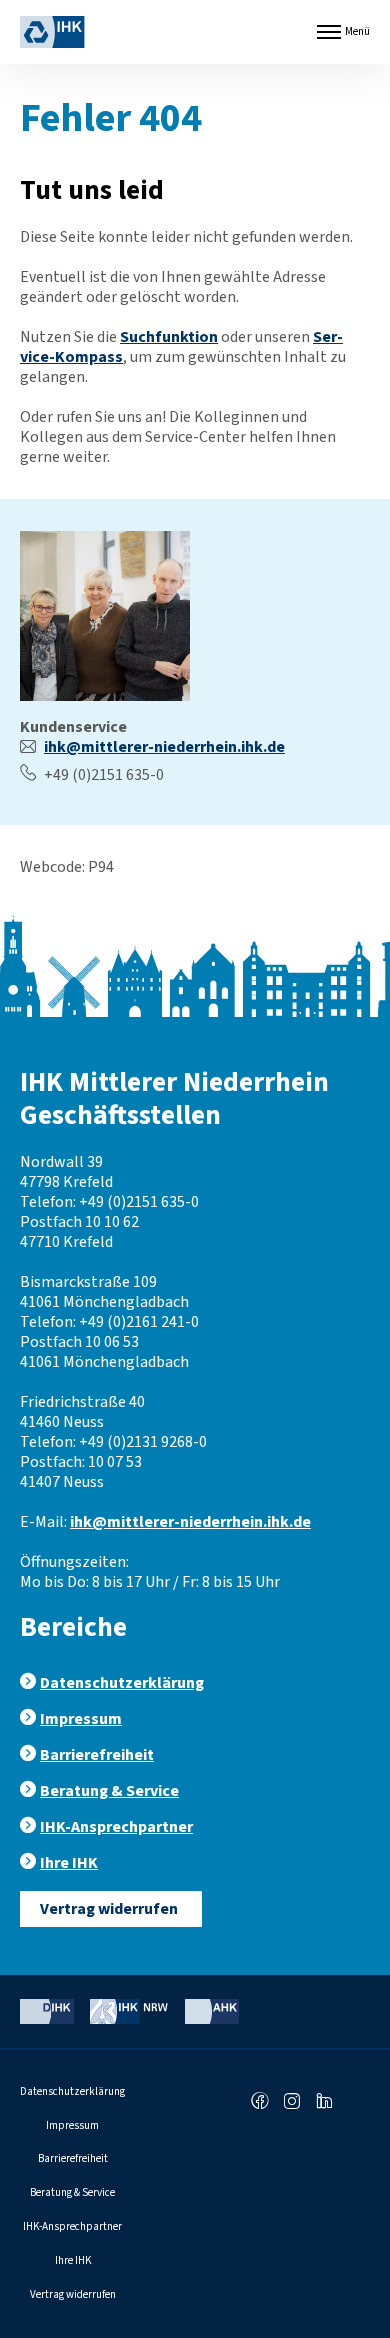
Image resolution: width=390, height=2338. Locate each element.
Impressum (81, 1719)
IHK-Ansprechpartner (116, 1827)
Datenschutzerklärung (122, 1683)
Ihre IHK (69, 1863)
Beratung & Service (109, 1791)
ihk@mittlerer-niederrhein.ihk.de (164, 747)
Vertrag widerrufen (109, 1909)
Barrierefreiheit (97, 1755)
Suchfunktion (169, 337)
